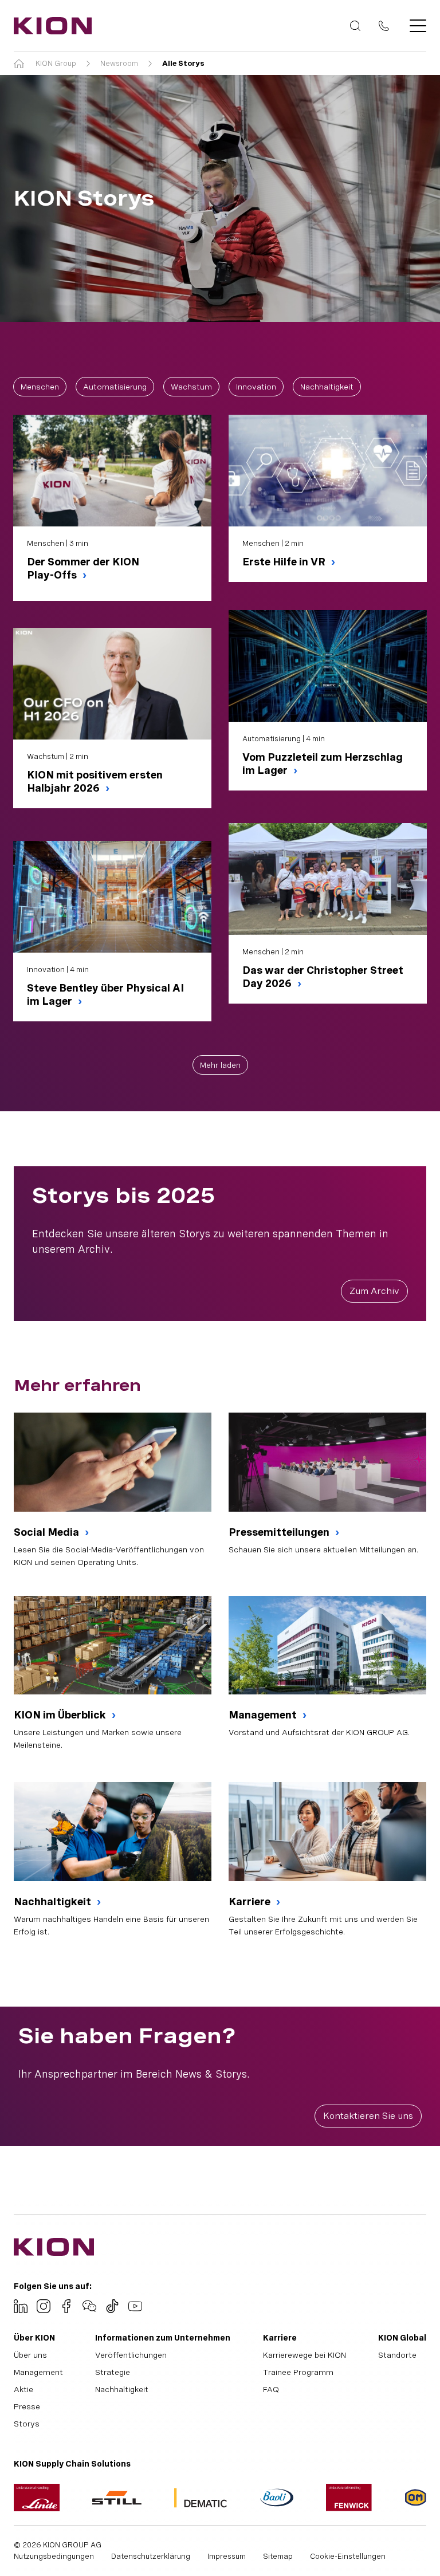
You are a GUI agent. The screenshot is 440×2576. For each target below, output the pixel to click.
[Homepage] (49, 26)
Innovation (256, 387)
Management (264, 1715)
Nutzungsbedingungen (54, 2556)
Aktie (23, 2389)
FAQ (271, 2389)
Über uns (30, 2355)
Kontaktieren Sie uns (368, 2116)
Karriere (251, 1901)
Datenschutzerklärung (151, 2556)
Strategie (113, 2372)
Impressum (227, 2556)
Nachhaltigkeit (327, 387)
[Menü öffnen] (415, 26)
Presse (27, 2406)
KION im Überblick (61, 1715)
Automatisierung (115, 387)
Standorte (397, 2355)
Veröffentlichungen (131, 2355)
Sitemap (278, 2556)
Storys (27, 2424)
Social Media (48, 1532)
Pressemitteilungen (280, 1532)
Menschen (40, 387)
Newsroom (119, 63)
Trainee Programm (298, 2372)
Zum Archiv (374, 1291)
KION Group (56, 63)
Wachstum (191, 387)
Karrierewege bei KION (305, 2355)
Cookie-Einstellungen (348, 2556)
